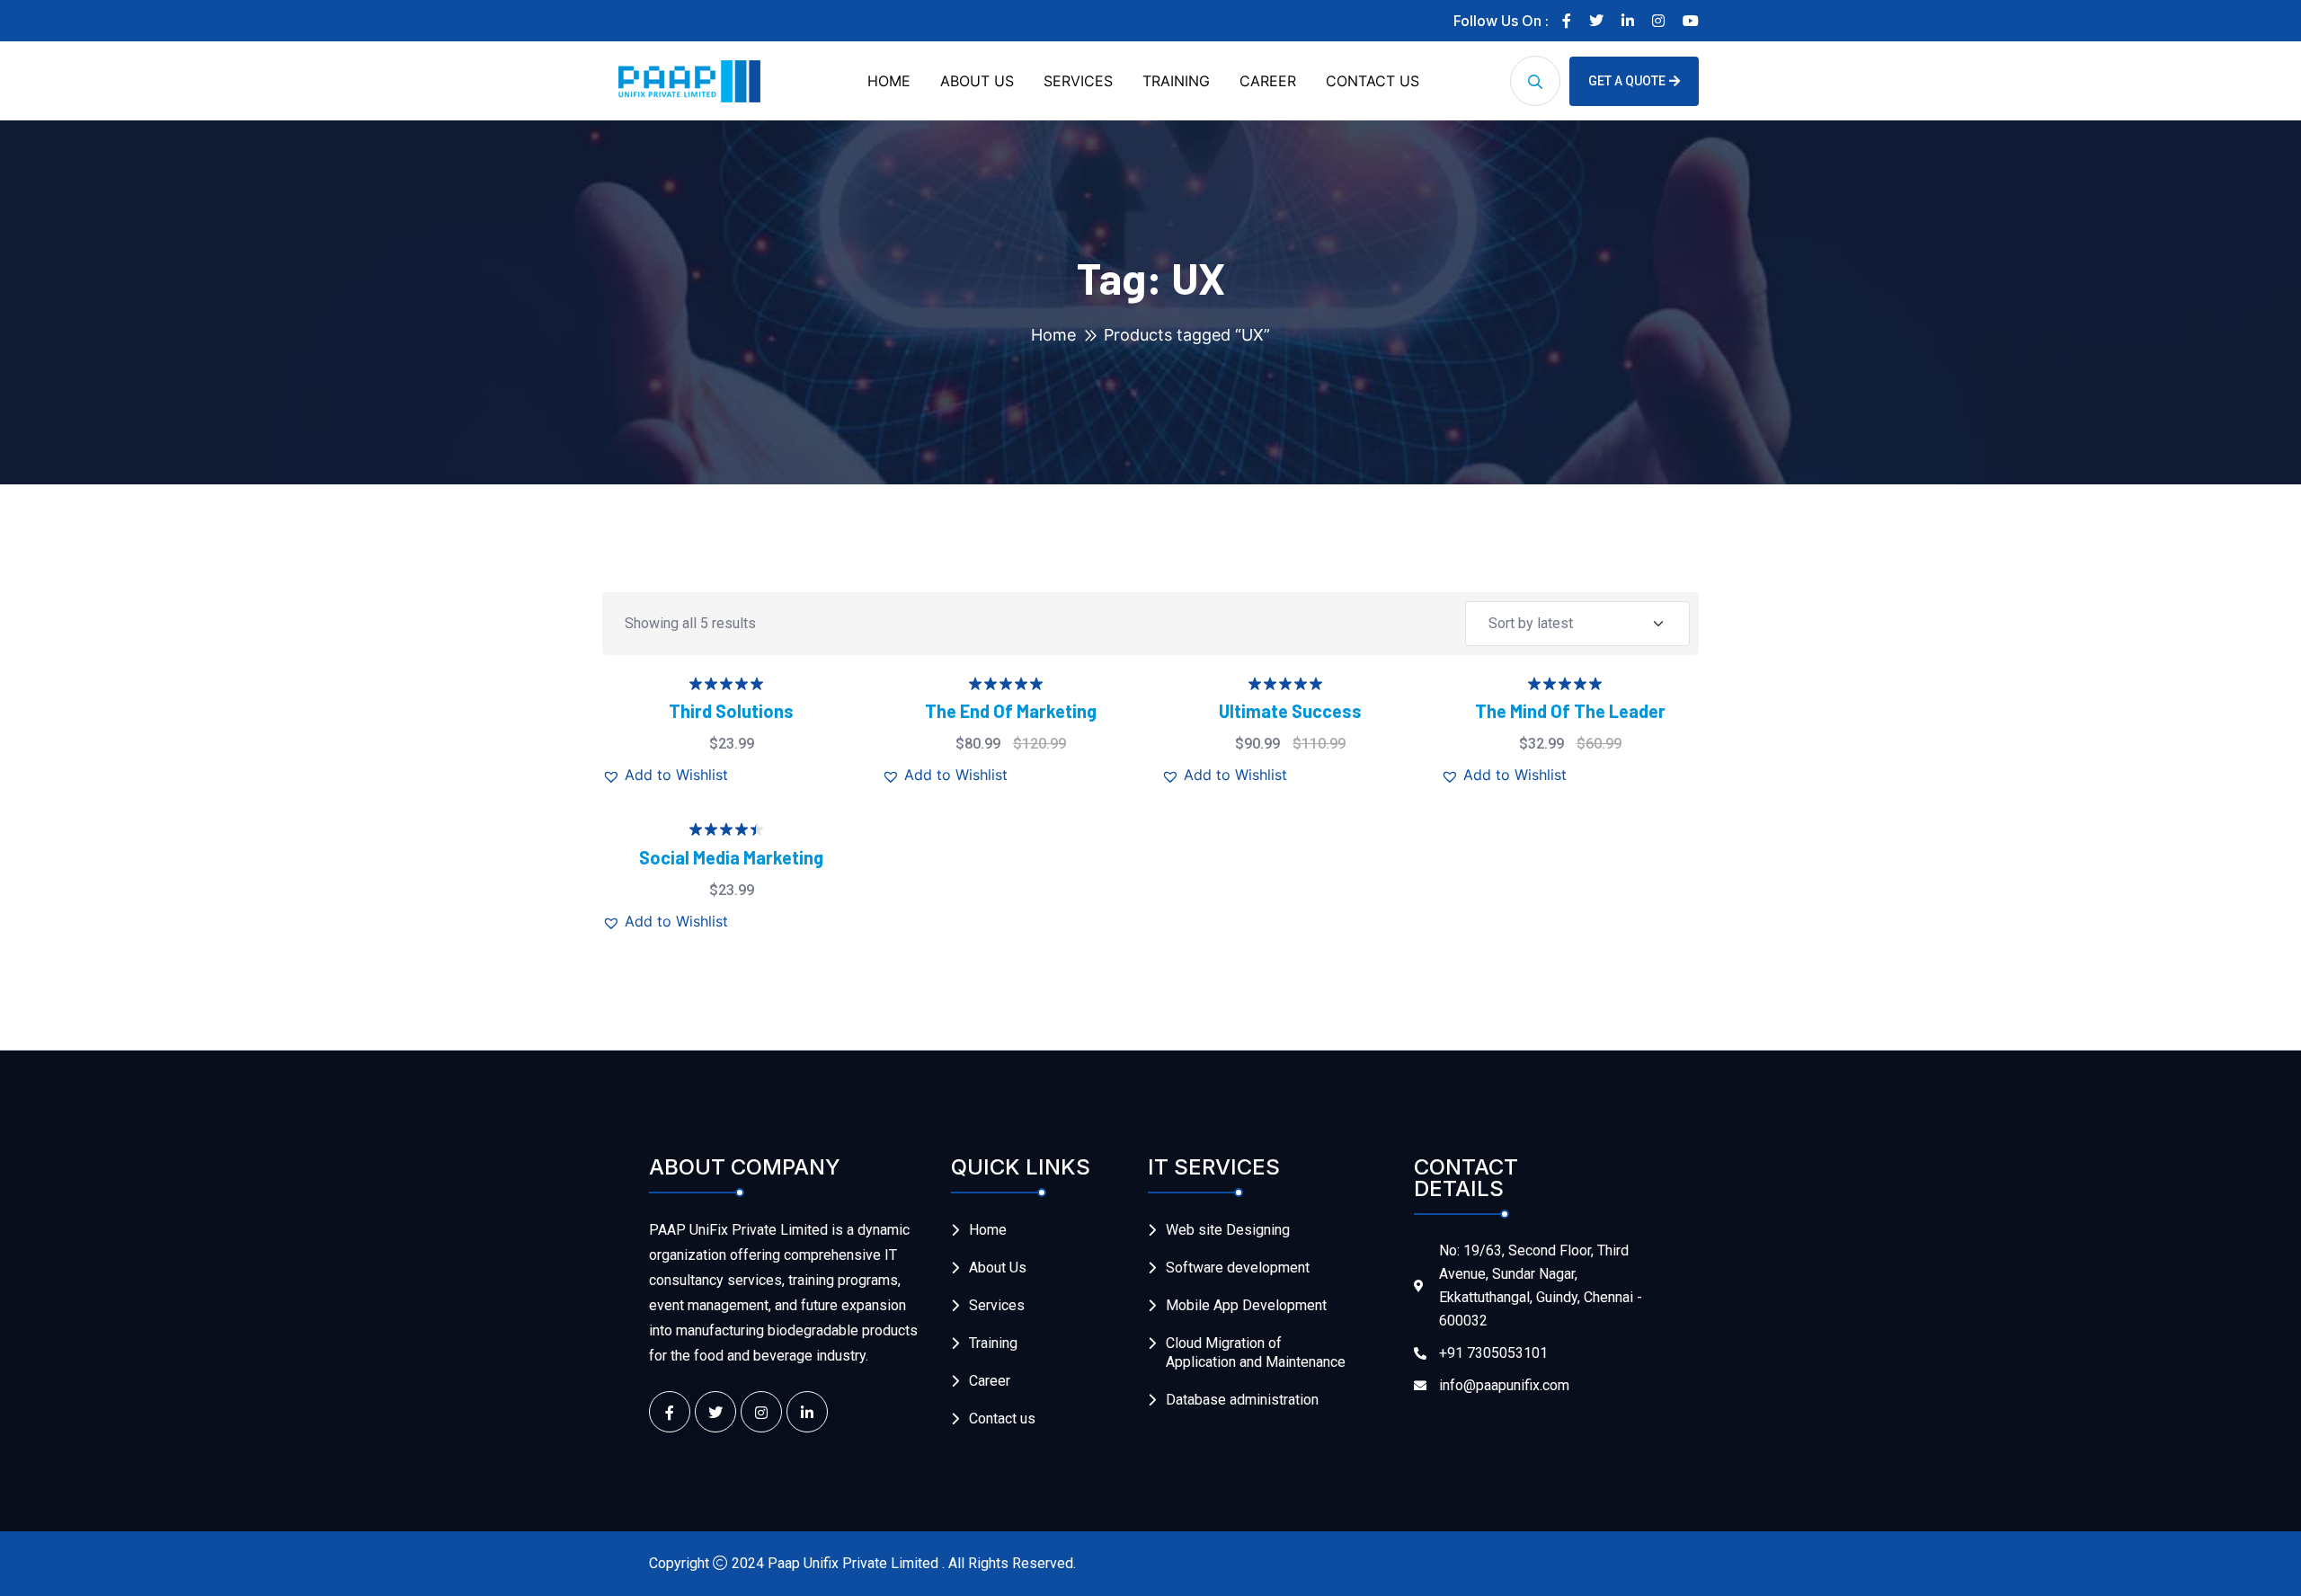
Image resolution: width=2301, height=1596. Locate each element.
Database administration (1242, 1400)
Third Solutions (731, 711)
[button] (665, 775)
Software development (1238, 1268)
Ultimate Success (1290, 711)
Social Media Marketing (731, 857)
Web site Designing (1228, 1230)
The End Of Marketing (1011, 711)
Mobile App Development (1246, 1305)
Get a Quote (1627, 81)
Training (993, 1343)
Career (990, 1381)
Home (1053, 335)
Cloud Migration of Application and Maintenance (1256, 1352)
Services (997, 1305)
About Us (998, 1268)
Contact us (1002, 1419)
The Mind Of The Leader (1570, 711)
